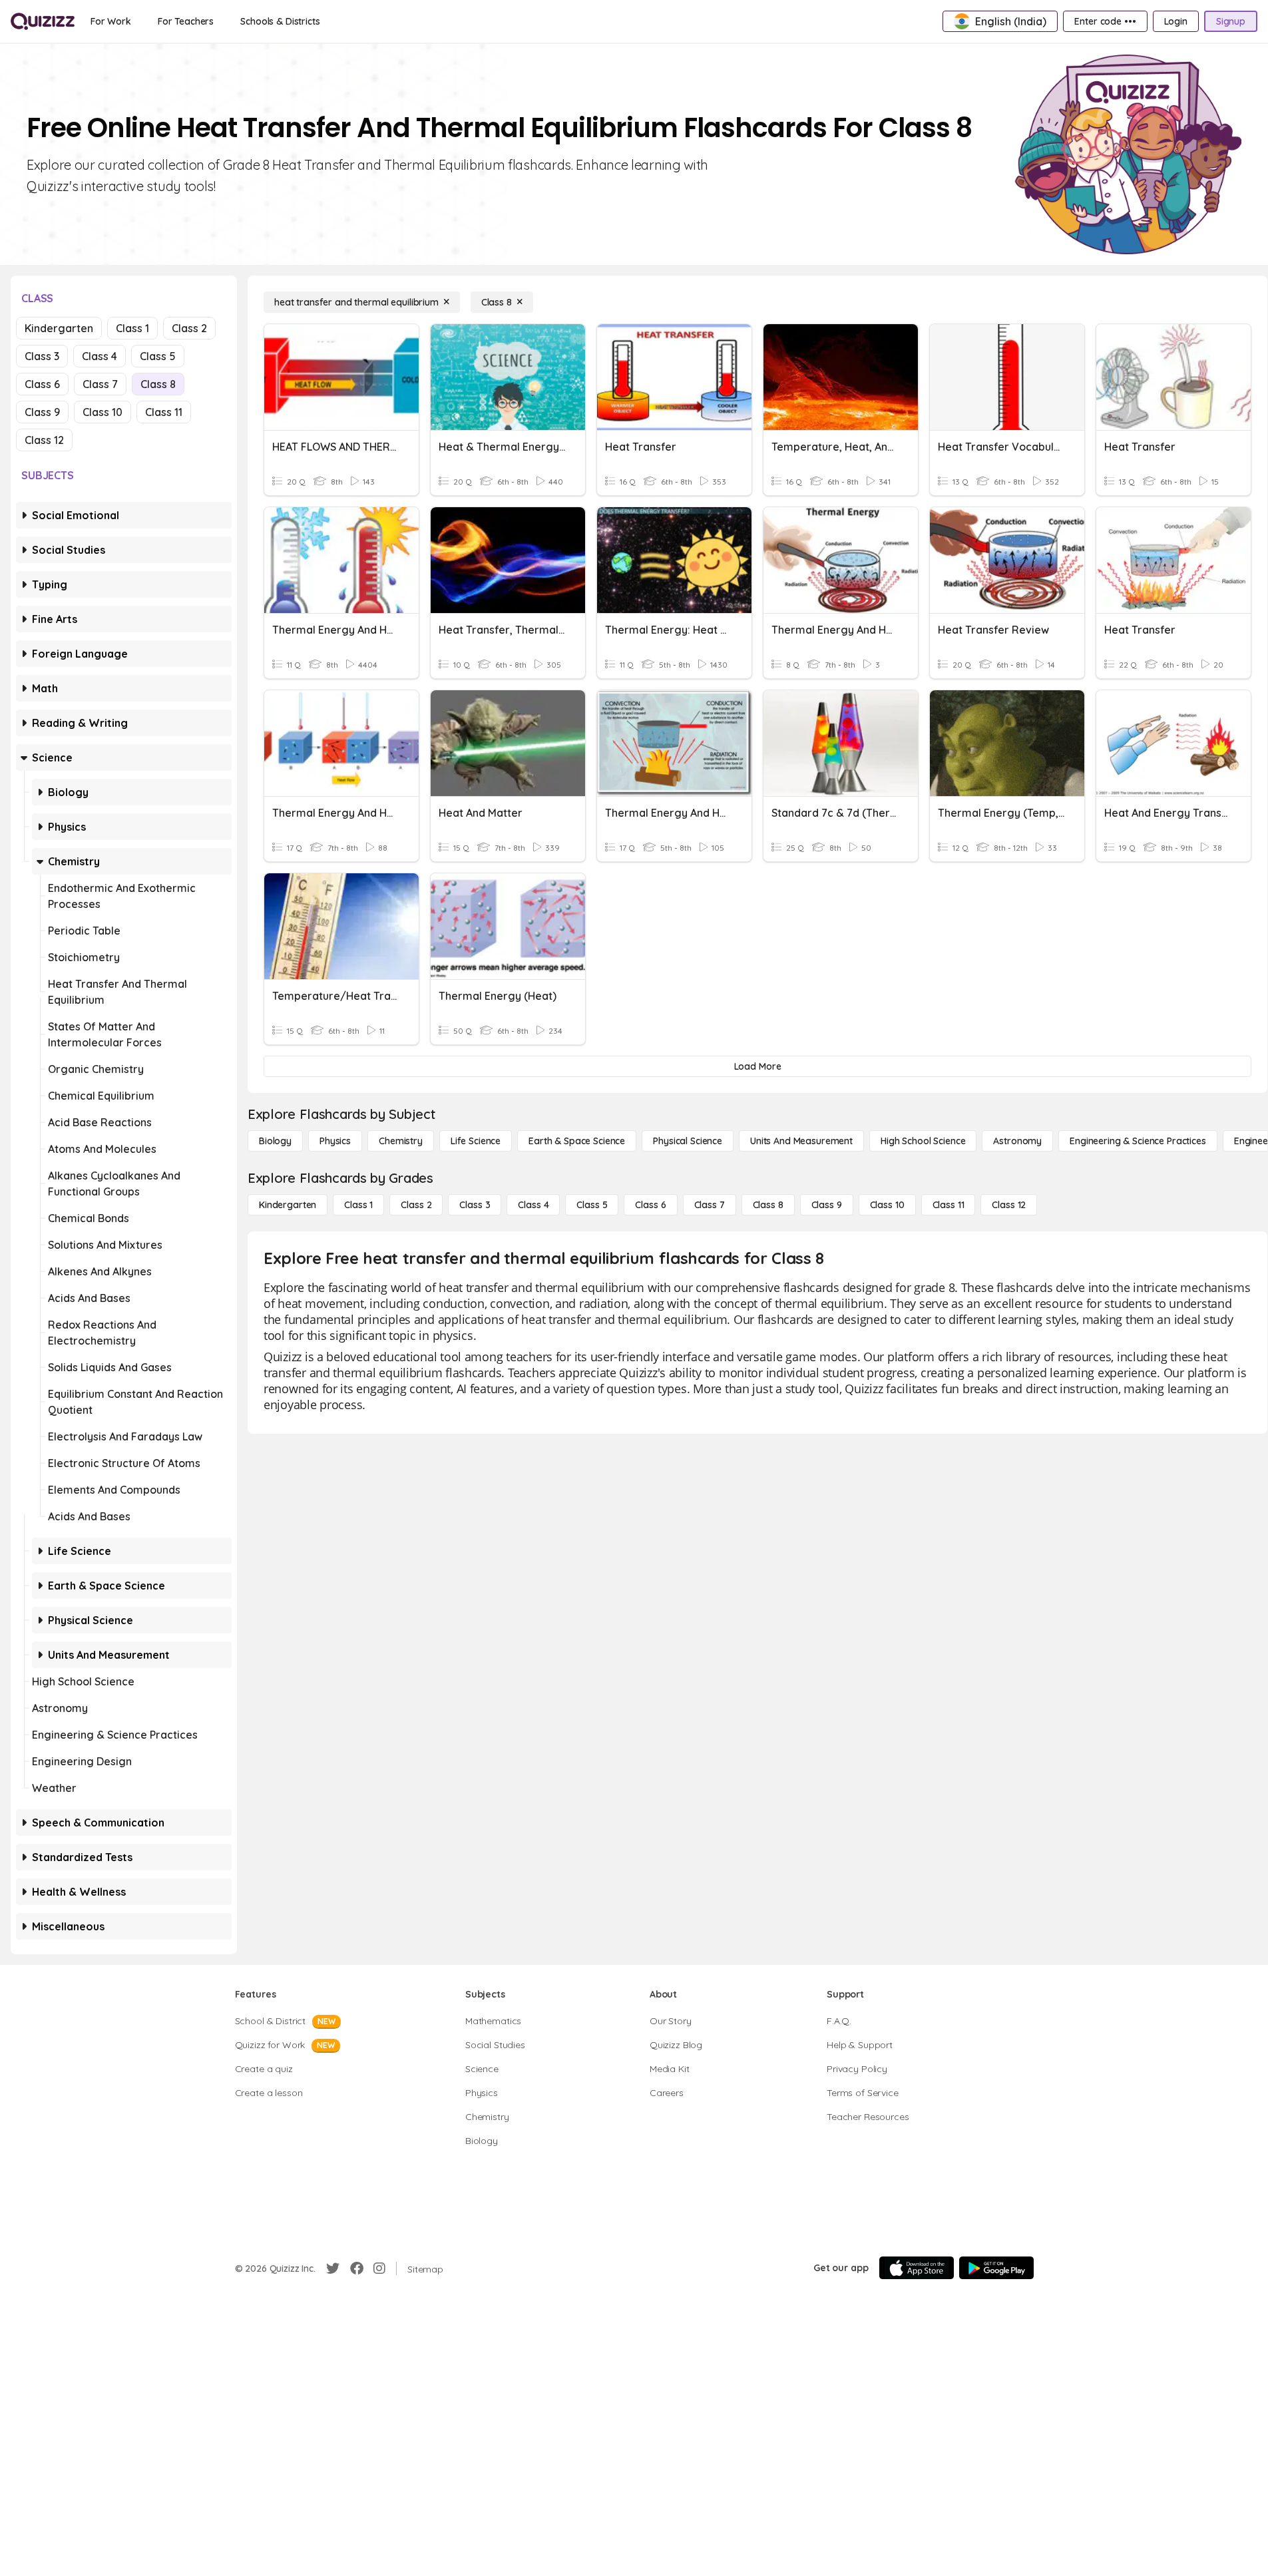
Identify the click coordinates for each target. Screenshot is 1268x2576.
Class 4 (100, 356)
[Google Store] (996, 2268)
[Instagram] (379, 2268)
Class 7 (100, 384)
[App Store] (917, 2268)
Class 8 (158, 384)
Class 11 (164, 412)
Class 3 (42, 356)
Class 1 (132, 328)
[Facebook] (357, 2268)
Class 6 (42, 384)
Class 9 (42, 412)
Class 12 (44, 440)
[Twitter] (333, 2268)
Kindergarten (59, 328)
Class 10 (103, 412)
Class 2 (189, 328)
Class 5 (158, 356)
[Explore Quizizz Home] (43, 21)
